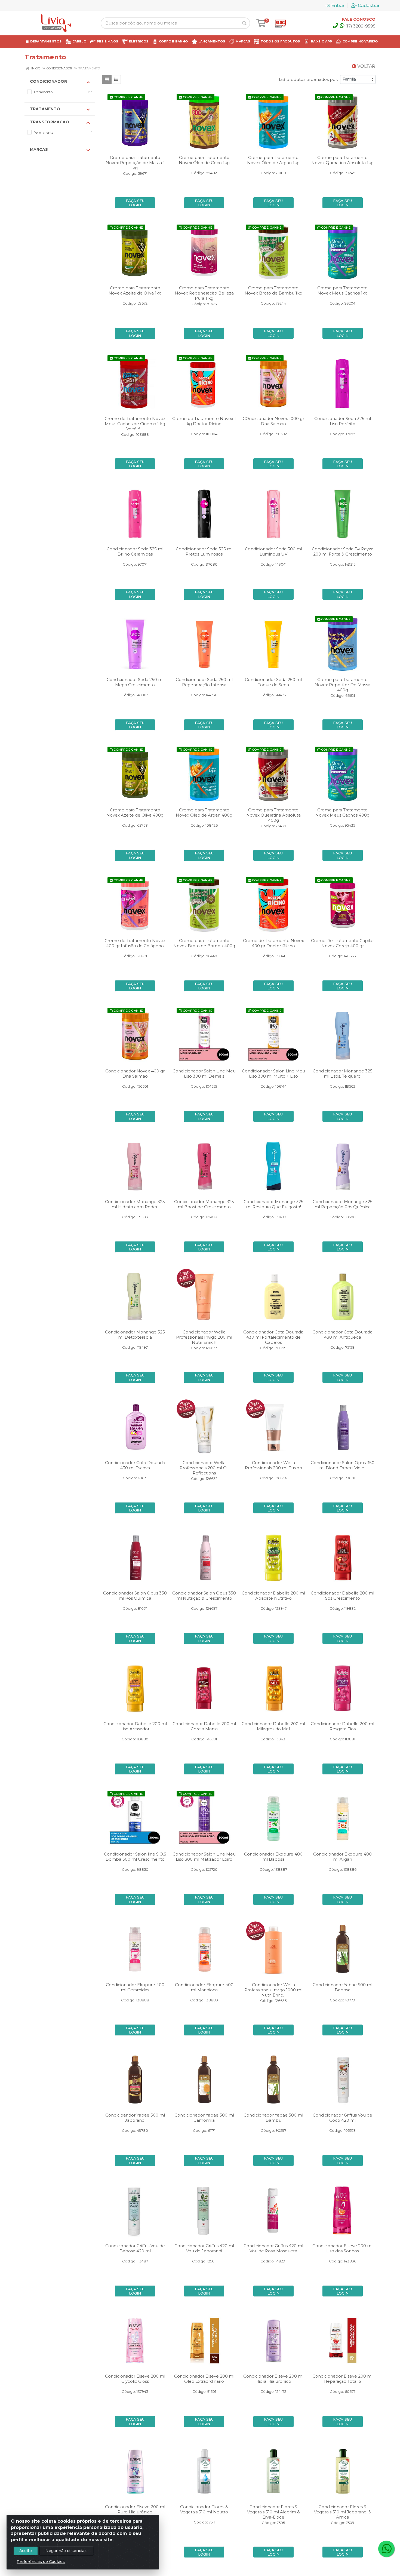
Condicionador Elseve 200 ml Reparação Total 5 (342, 2379)
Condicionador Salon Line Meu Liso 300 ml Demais (204, 1074)
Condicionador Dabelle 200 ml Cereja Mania (204, 1726)
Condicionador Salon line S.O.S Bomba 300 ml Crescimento (135, 1857)
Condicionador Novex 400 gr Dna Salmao (135, 1074)
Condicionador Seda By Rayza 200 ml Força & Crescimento (343, 551)
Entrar (338, 5)
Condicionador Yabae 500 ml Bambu (273, 2118)
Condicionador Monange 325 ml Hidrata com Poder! (135, 1204)
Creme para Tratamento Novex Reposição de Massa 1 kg (135, 163)
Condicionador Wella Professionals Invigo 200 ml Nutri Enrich (204, 1337)
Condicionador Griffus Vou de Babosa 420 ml (135, 2248)
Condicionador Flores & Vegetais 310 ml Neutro (204, 2509)
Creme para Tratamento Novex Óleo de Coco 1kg (204, 160)
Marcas (39, 149)
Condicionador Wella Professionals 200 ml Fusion (273, 1465)
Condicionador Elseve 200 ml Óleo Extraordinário (204, 2379)
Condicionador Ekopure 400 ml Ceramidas (135, 1987)
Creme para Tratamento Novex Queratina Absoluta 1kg (342, 160)
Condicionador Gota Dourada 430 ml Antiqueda (342, 1335)
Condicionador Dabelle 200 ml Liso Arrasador (135, 1726)
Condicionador (48, 81)
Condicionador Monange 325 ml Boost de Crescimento (204, 1204)
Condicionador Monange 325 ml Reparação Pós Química (343, 1204)
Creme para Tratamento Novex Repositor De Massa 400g (342, 685)
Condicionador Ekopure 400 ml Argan (342, 1857)
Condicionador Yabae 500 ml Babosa (342, 1987)
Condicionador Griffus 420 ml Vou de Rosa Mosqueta (273, 2248)
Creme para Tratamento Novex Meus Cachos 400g (342, 812)
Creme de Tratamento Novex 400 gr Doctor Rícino (273, 943)
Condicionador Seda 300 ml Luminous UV (273, 551)
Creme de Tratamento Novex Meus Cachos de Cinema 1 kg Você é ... (135, 424)
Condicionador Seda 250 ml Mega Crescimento (135, 682)
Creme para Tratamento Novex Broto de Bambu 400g (204, 943)
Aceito (26, 2551)
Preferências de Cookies (41, 2562)
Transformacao (50, 122)
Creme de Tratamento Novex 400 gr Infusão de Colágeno (135, 943)
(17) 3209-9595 (360, 26)
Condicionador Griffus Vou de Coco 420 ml (342, 2118)
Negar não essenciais (67, 2551)
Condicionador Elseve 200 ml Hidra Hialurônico (273, 2379)
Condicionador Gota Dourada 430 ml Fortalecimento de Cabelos (273, 1337)
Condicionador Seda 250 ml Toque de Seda (273, 682)
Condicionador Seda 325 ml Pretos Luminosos (204, 551)
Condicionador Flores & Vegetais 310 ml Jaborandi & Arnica (343, 2512)
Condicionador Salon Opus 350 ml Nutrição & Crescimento (204, 1596)
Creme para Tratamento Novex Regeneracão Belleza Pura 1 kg (204, 293)
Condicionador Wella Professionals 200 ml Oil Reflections (204, 1468)
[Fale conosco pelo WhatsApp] (386, 2549)
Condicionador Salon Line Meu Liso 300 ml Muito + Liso (273, 1074)
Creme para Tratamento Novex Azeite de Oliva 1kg (135, 290)
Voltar (366, 66)
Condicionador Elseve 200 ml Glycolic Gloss (135, 2379)
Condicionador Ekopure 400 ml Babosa (273, 1857)
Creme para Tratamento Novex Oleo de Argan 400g (204, 812)
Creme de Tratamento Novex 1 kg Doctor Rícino (204, 421)
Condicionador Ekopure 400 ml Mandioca (204, 1987)
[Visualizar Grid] (107, 79)
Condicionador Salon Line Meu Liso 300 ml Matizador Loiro (204, 1857)
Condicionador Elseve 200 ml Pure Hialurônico (135, 2509)
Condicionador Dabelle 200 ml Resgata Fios (342, 1726)
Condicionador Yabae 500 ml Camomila (204, 2118)
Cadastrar (369, 5)
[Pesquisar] (244, 23)
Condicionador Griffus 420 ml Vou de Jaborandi (204, 2248)
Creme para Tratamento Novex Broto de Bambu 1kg (273, 290)
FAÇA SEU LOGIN (135, 203)
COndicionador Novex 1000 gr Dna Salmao (273, 421)
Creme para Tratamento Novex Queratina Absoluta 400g (273, 815)
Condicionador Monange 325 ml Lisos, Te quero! (343, 1074)
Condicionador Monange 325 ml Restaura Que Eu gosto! (273, 1204)
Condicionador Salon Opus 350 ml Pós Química (135, 1596)
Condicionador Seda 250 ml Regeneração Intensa (204, 682)
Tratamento (45, 109)
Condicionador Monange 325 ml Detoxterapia (135, 1335)
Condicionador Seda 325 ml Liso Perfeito (343, 421)
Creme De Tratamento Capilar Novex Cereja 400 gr (342, 943)
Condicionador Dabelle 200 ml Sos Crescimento (342, 1596)
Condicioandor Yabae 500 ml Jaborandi (135, 2118)
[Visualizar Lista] (116, 79)
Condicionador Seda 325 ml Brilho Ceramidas (135, 551)
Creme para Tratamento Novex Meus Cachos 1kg (342, 290)
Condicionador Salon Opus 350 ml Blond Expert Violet (343, 1465)
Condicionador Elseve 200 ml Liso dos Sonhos (342, 2248)
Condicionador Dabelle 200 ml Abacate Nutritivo (273, 1596)
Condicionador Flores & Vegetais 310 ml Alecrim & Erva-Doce (273, 2512)
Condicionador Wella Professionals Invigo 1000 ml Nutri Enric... (273, 1990)
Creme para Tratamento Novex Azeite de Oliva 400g (135, 812)
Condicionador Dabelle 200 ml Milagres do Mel (273, 1726)
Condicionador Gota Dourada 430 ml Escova (135, 1465)
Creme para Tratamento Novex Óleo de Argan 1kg (273, 160)
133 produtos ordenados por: (308, 79)
